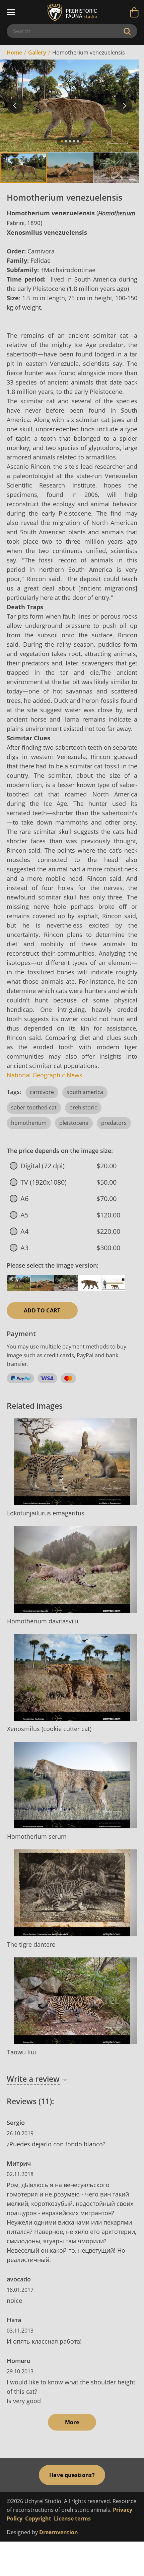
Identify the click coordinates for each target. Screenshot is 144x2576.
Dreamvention (59, 2532)
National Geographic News (45, 1075)
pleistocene (74, 1123)
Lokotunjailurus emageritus (46, 1513)
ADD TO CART (42, 1310)
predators (114, 1123)
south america (85, 1092)
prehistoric (83, 1107)
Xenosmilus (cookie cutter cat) (49, 1729)
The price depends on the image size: (60, 1151)
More (72, 2422)
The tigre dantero (31, 1944)
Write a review (33, 2079)
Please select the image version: (53, 1265)
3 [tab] (70, 141)
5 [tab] (78, 141)
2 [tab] (66, 141)
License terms (72, 2518)
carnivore (42, 1092)
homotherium (29, 1123)
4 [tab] (74, 141)
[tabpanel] (70, 106)
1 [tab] (62, 141)
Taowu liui (22, 2052)
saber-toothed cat (34, 1107)
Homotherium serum (37, 1836)
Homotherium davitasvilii (43, 1621)
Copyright (38, 2518)
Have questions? (72, 2475)
